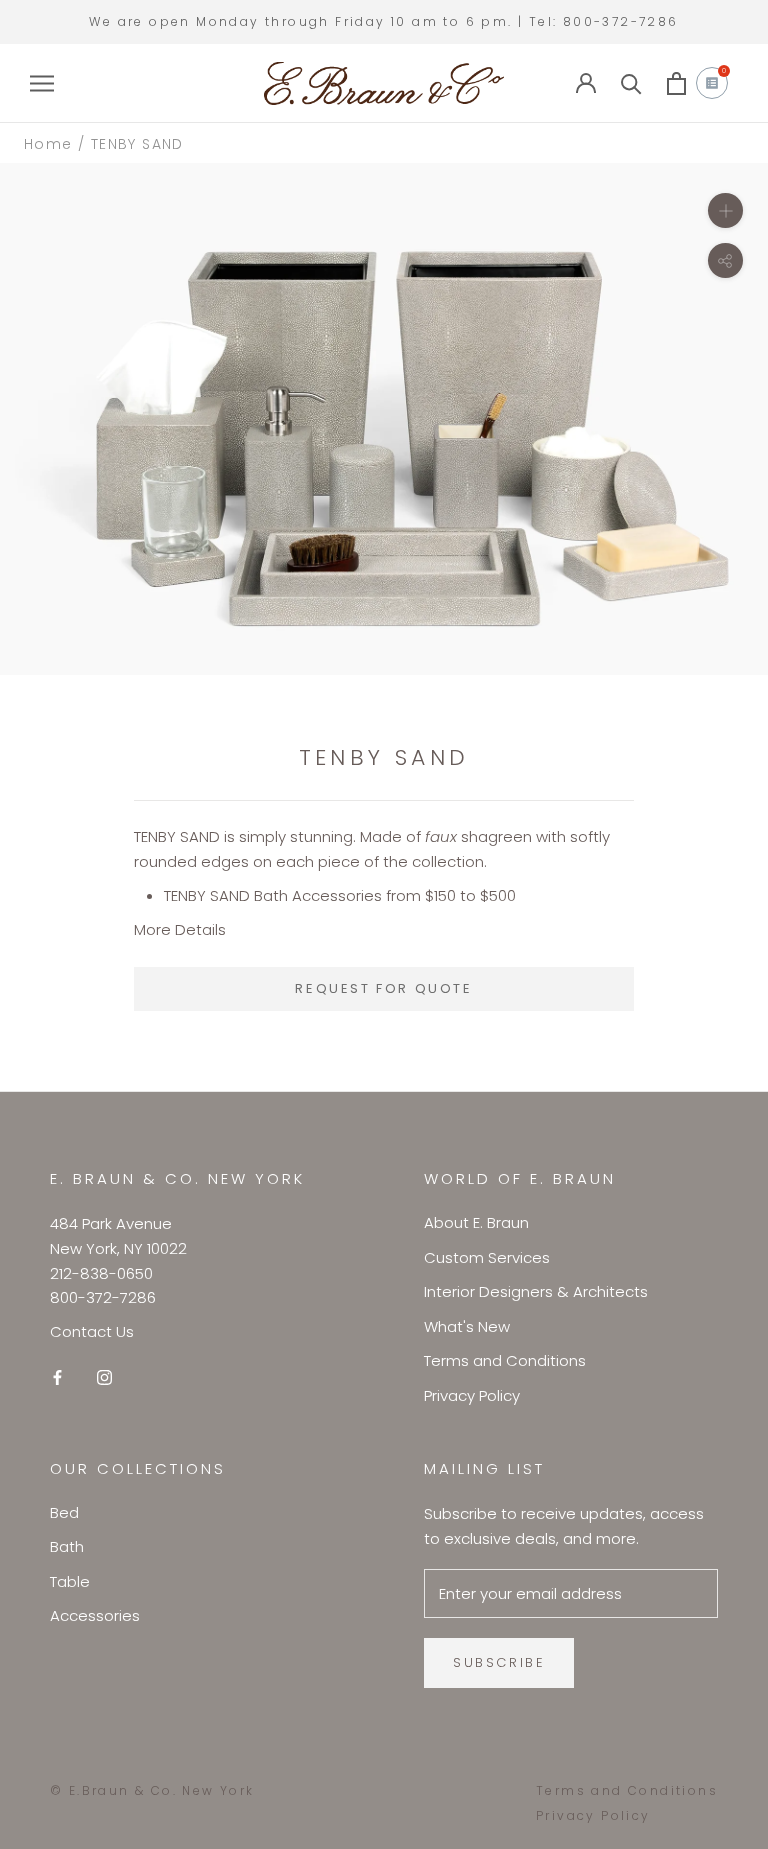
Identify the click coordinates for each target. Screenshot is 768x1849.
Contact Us (92, 1331)
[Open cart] (676, 83)
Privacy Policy (472, 1395)
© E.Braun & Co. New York (152, 1790)
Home (48, 144)
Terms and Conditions (505, 1360)
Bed (64, 1512)
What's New (467, 1326)
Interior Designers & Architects (536, 1291)
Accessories (95, 1615)
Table (70, 1581)
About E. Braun (476, 1222)
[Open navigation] (42, 83)
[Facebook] (57, 1377)
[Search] (631, 83)
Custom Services (487, 1257)
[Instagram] (104, 1377)
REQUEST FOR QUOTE (383, 988)
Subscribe (499, 1662)
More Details (180, 929)
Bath (67, 1546)
